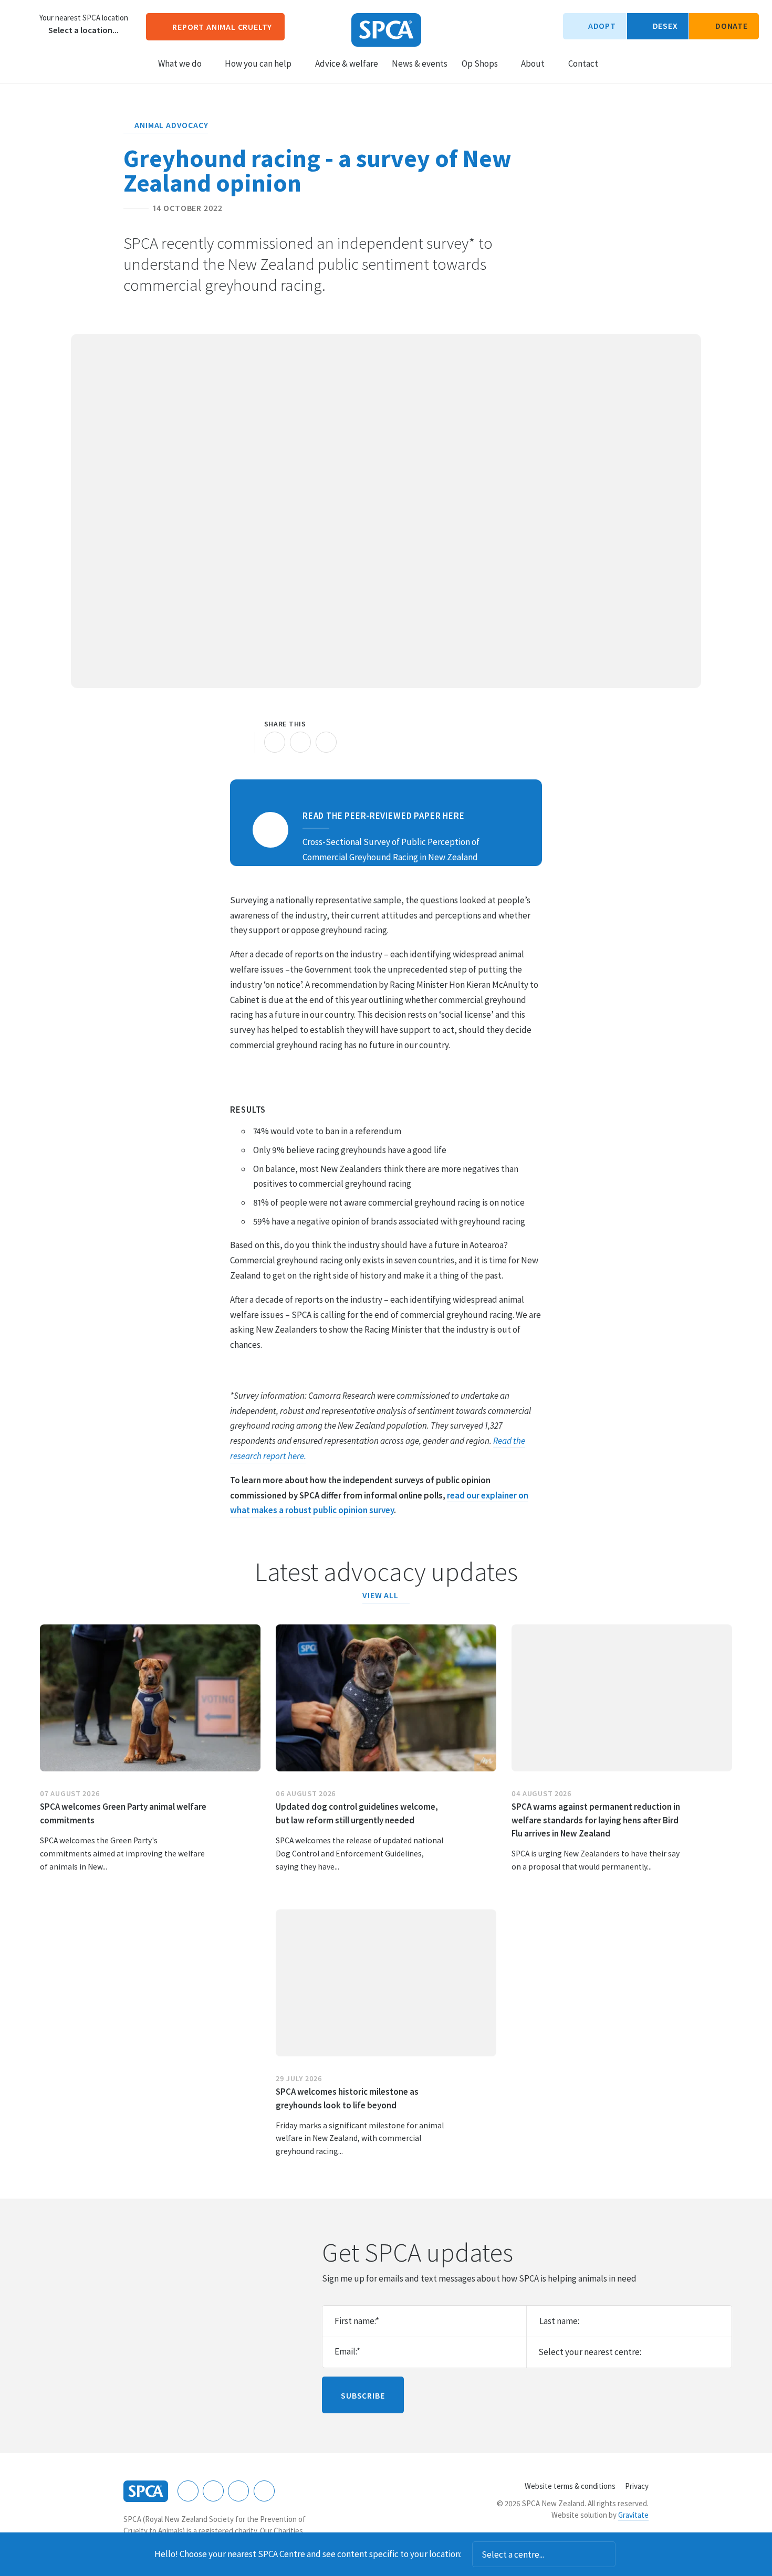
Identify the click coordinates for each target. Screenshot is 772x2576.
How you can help (258, 64)
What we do (180, 64)
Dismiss (630, 2554)
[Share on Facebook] (275, 742)
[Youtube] (238, 2491)
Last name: (559, 2321)
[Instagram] (213, 2491)
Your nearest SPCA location (84, 18)
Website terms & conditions (570, 2486)
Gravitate (633, 2515)
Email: (347, 2351)
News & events (420, 64)
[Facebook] (188, 2491)
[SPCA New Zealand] (386, 30)
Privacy (637, 2486)
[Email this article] (300, 742)
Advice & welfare (347, 64)
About (533, 64)
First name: (357, 2321)
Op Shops (480, 64)
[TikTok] (264, 2491)
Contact (583, 64)
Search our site (615, 63)
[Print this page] (241, 742)
